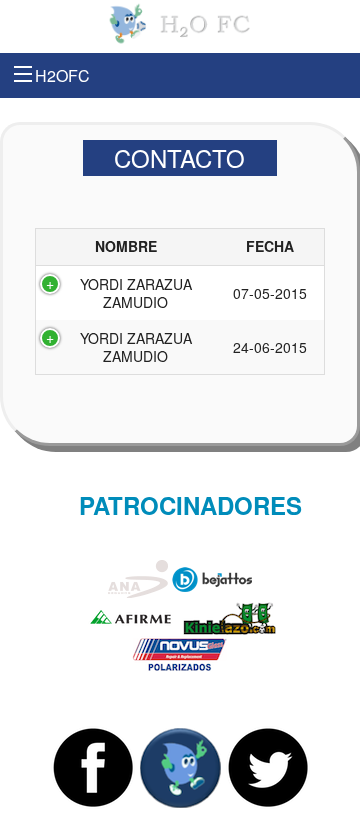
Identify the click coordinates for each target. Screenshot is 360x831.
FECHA (270, 246)
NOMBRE (126, 246)
